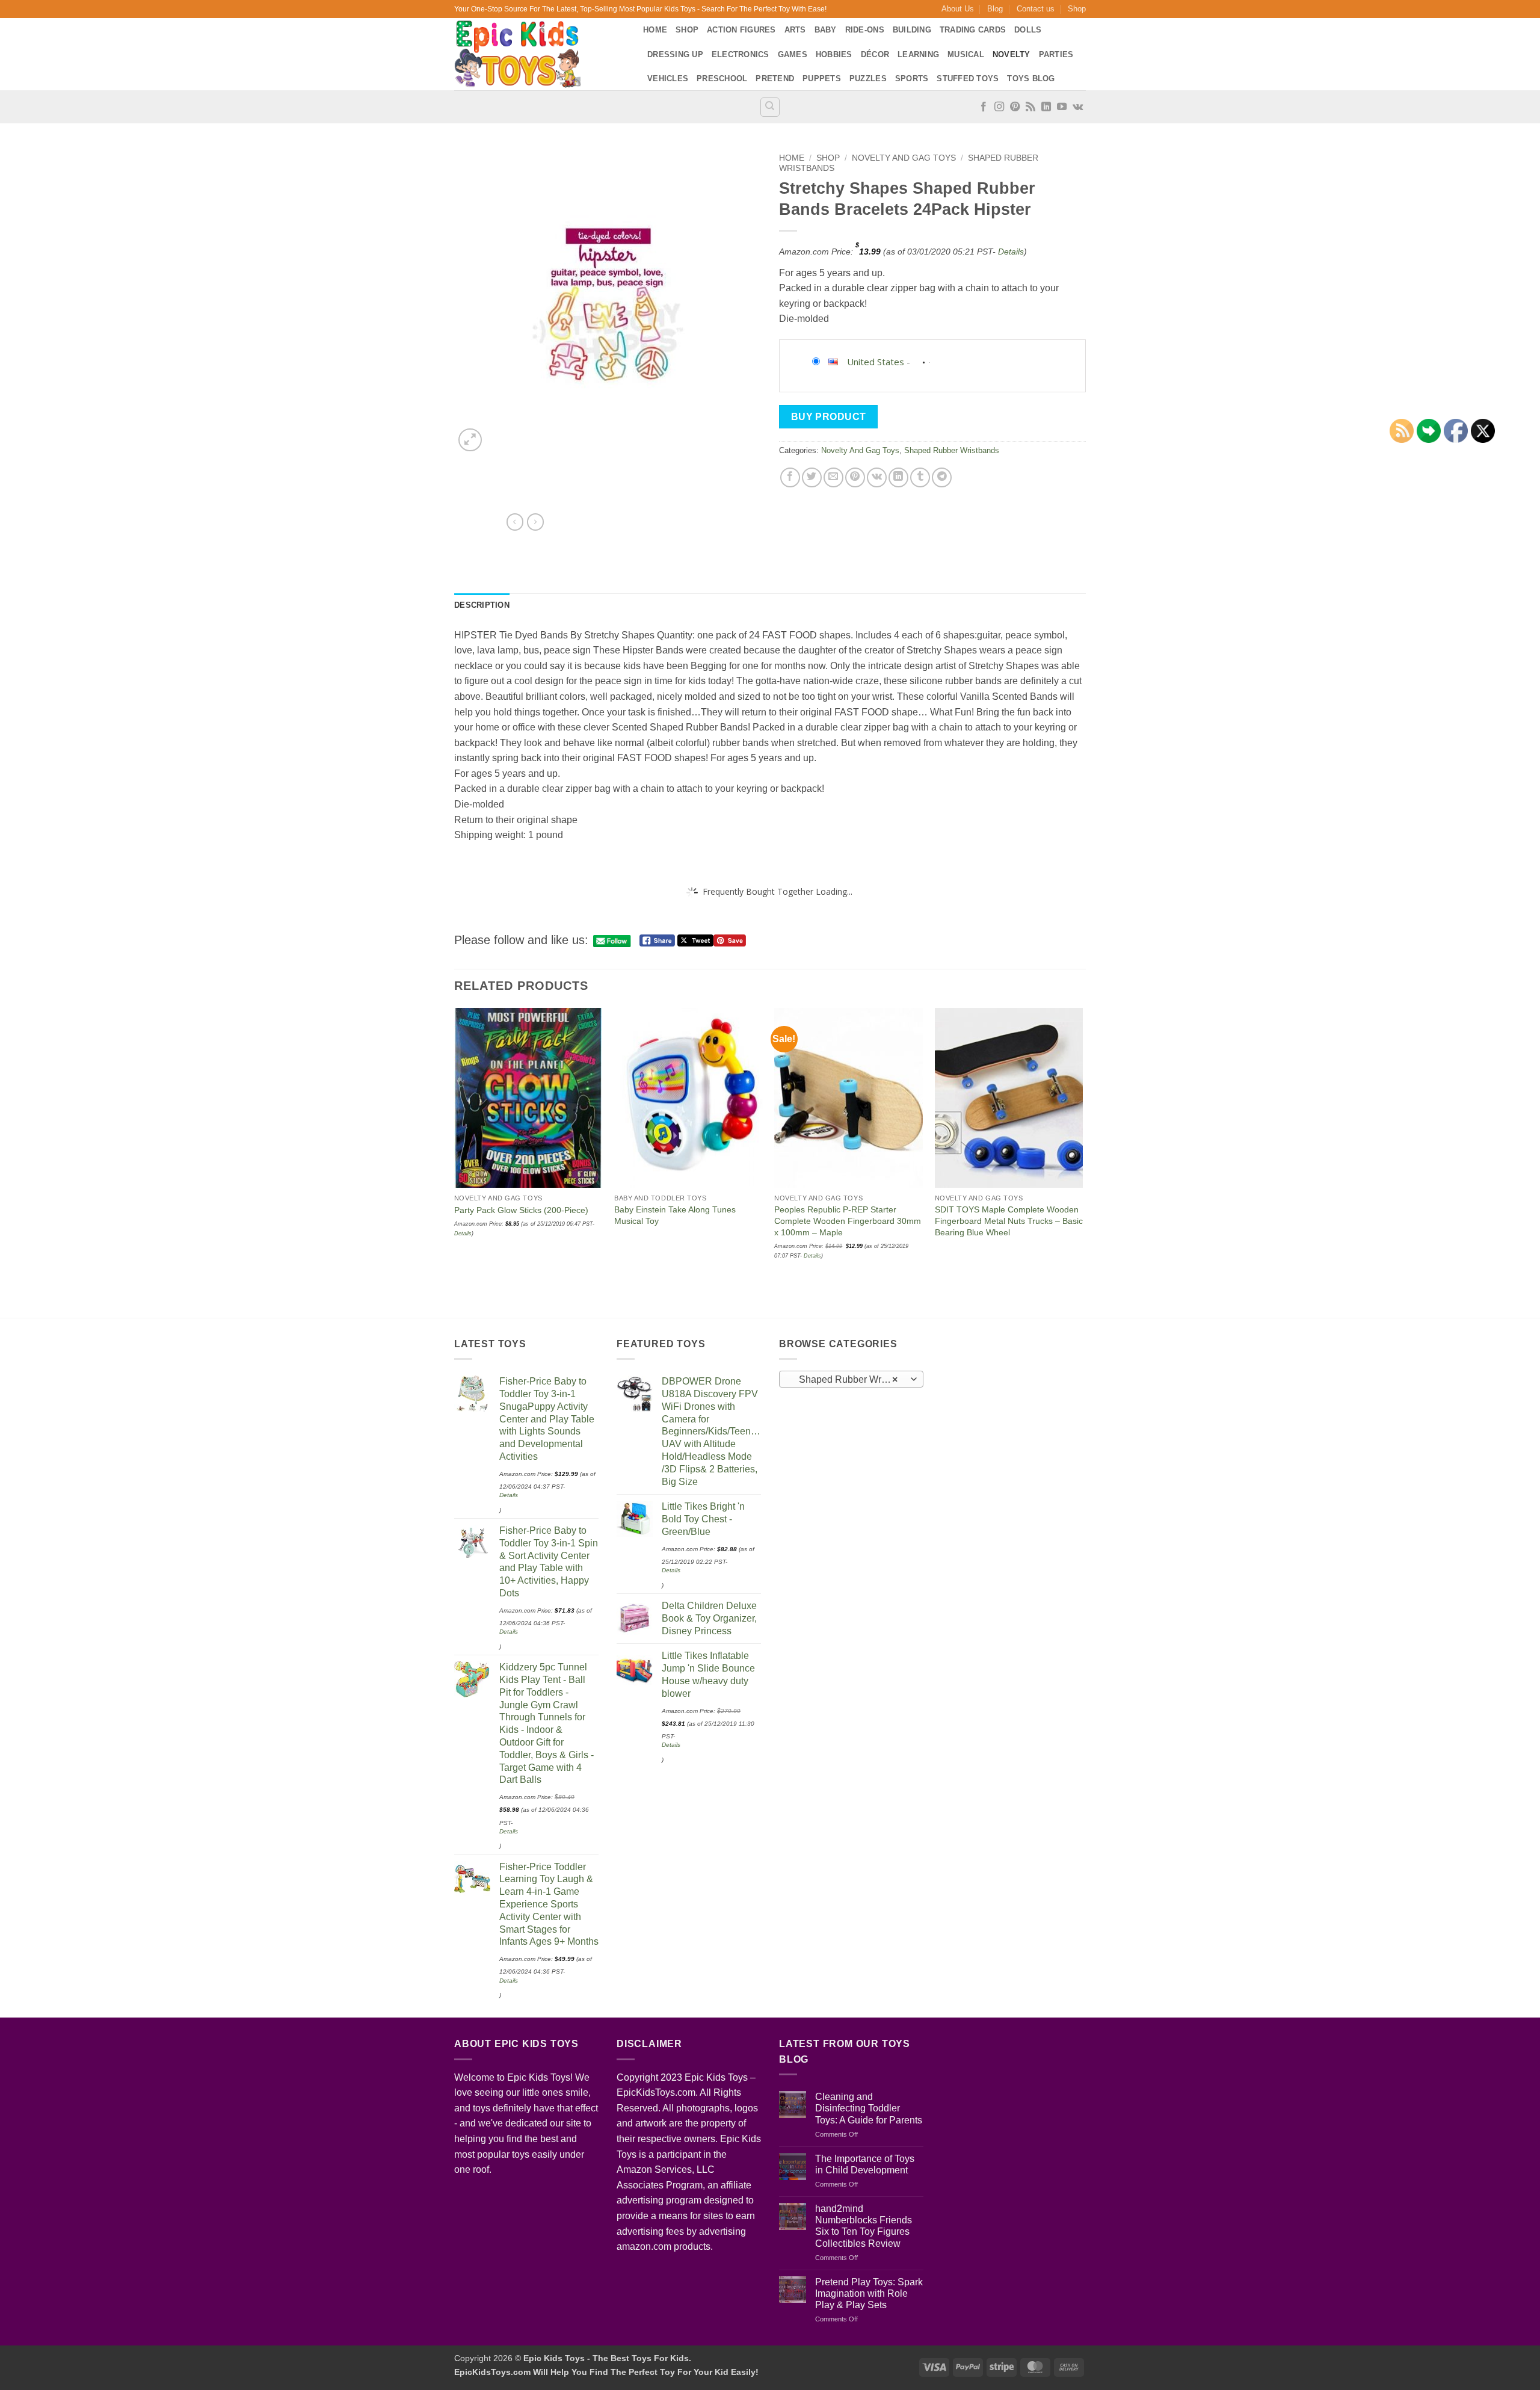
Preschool (722, 79)
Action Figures (741, 30)
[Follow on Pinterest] (1015, 107)
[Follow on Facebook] (984, 107)
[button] (470, 440)
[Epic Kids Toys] (540, 54)
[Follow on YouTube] (1062, 107)
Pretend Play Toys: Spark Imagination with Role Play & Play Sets (869, 2293)
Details (1011, 252)
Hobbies (834, 54)
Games (793, 54)
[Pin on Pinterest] (855, 477)
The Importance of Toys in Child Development (865, 2164)
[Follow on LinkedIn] (1046, 107)
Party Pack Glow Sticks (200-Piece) (521, 1210)
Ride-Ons (865, 30)
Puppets (822, 79)
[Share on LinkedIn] (898, 477)
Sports (912, 79)
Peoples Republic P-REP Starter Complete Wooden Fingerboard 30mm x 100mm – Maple (848, 1221)
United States (876, 362)
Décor (875, 54)
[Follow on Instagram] (999, 107)
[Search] (770, 107)
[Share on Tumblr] (920, 477)
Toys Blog (1031, 79)
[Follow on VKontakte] (1078, 107)
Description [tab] (482, 605)
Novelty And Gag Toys (904, 158)
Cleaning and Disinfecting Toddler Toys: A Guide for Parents (869, 2108)
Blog (995, 9)
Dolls (1028, 30)
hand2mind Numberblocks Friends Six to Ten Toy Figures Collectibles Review (864, 2226)
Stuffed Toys (968, 79)
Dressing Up (675, 54)
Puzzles (868, 79)
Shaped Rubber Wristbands (952, 450)
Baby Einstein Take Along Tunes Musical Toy (675, 1215)
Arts (795, 30)
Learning (918, 54)
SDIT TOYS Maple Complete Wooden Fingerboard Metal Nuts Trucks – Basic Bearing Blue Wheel (1009, 1221)
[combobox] (851, 1379)
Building (912, 30)
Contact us (1036, 9)
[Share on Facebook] (790, 477)
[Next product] (515, 522)
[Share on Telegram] (942, 477)
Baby (826, 30)
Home (655, 30)
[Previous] (455, 1162)
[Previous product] (535, 522)
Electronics (741, 54)
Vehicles (668, 79)
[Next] (1082, 1162)
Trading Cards (973, 30)
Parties (1056, 54)
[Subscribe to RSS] (1030, 107)
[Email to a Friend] (833, 477)
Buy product (829, 417)
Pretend (775, 79)
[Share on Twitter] (812, 477)
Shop (1077, 9)
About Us (958, 9)
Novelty (1012, 54)
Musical (966, 54)
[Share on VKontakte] (877, 477)
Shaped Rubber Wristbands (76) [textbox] (851, 1379)
